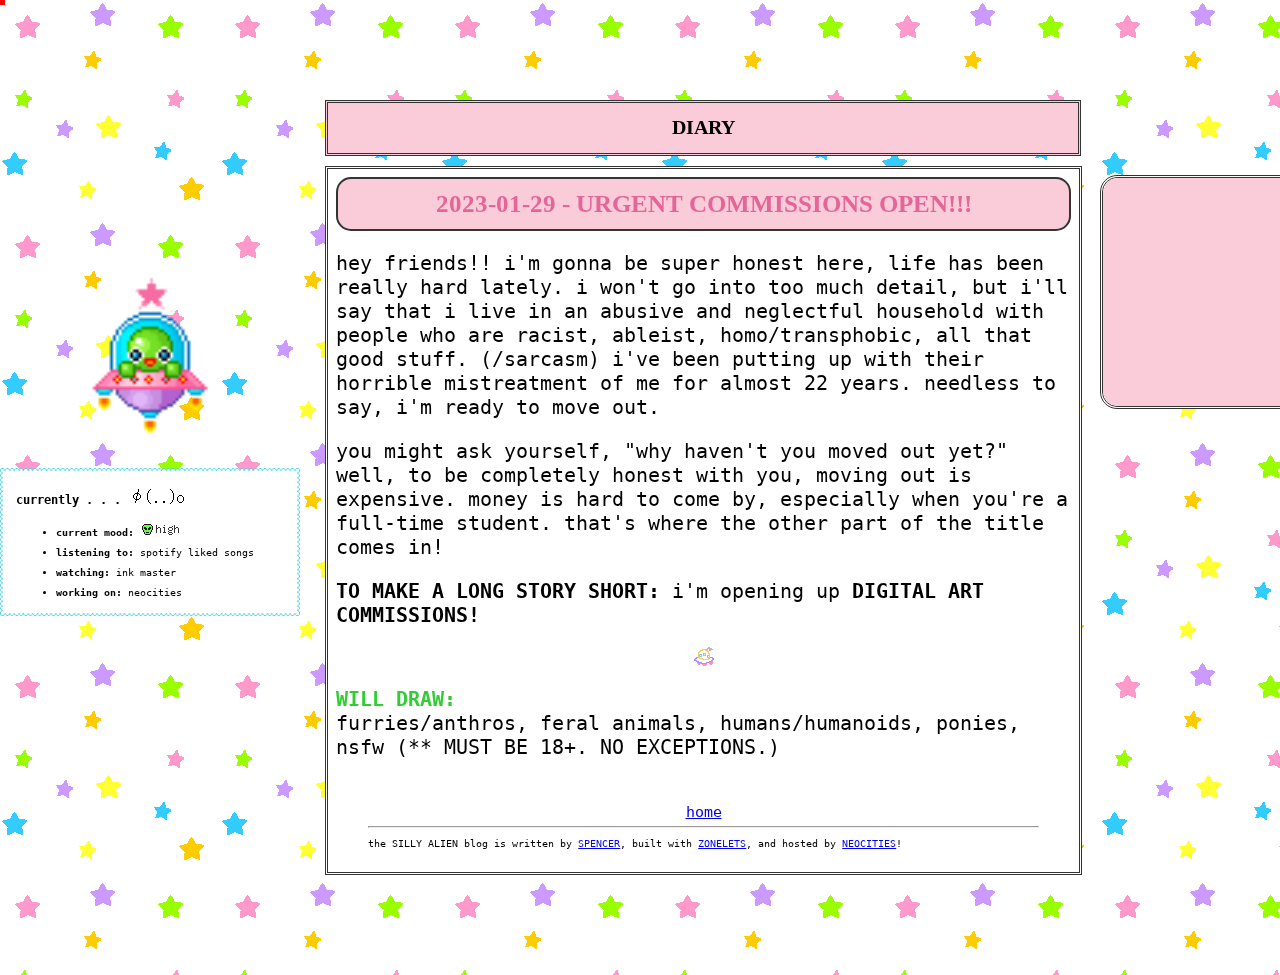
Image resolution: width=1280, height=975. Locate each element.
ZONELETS (722, 843)
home (704, 812)
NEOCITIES (869, 843)
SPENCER (599, 843)
